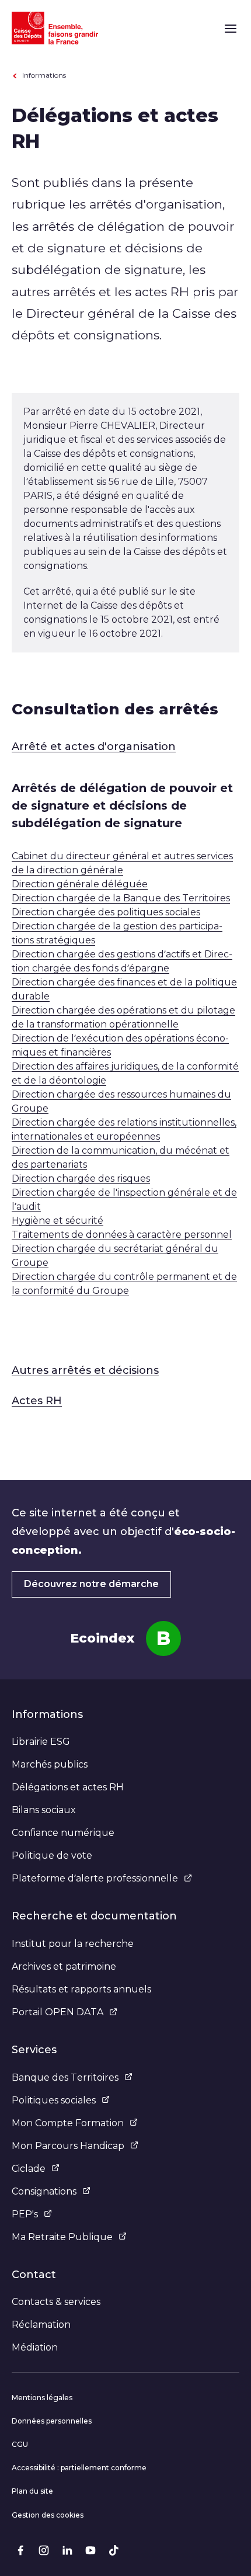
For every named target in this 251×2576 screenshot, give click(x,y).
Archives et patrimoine (64, 1966)
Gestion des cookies (48, 2515)
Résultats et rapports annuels (81, 1989)
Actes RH (37, 1401)
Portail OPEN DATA (57, 2012)
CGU (20, 2444)
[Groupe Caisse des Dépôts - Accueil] (55, 28)
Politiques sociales (54, 2100)
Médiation (35, 2347)
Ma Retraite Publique (62, 2237)
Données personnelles (52, 2421)
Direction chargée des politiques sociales (106, 912)
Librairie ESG (41, 1742)
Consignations (44, 2191)
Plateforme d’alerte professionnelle (95, 1878)
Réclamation (41, 2325)
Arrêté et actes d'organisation (94, 747)
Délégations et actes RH (68, 1787)
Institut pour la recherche (73, 1944)
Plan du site (32, 2491)
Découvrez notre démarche (91, 1584)
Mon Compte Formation (68, 2123)
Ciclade (29, 2169)
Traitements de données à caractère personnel (122, 1235)
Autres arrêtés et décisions (85, 1370)
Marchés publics (50, 1764)
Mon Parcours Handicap (68, 2146)
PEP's (25, 2214)
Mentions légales (42, 2398)
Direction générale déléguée (80, 884)
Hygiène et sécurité (57, 1221)
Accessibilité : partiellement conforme (79, 2468)
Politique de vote (52, 1855)
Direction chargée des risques (81, 1178)
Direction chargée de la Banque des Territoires (121, 898)
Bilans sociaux (44, 1810)
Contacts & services (56, 2302)
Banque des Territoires (65, 2077)
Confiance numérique (63, 1833)
